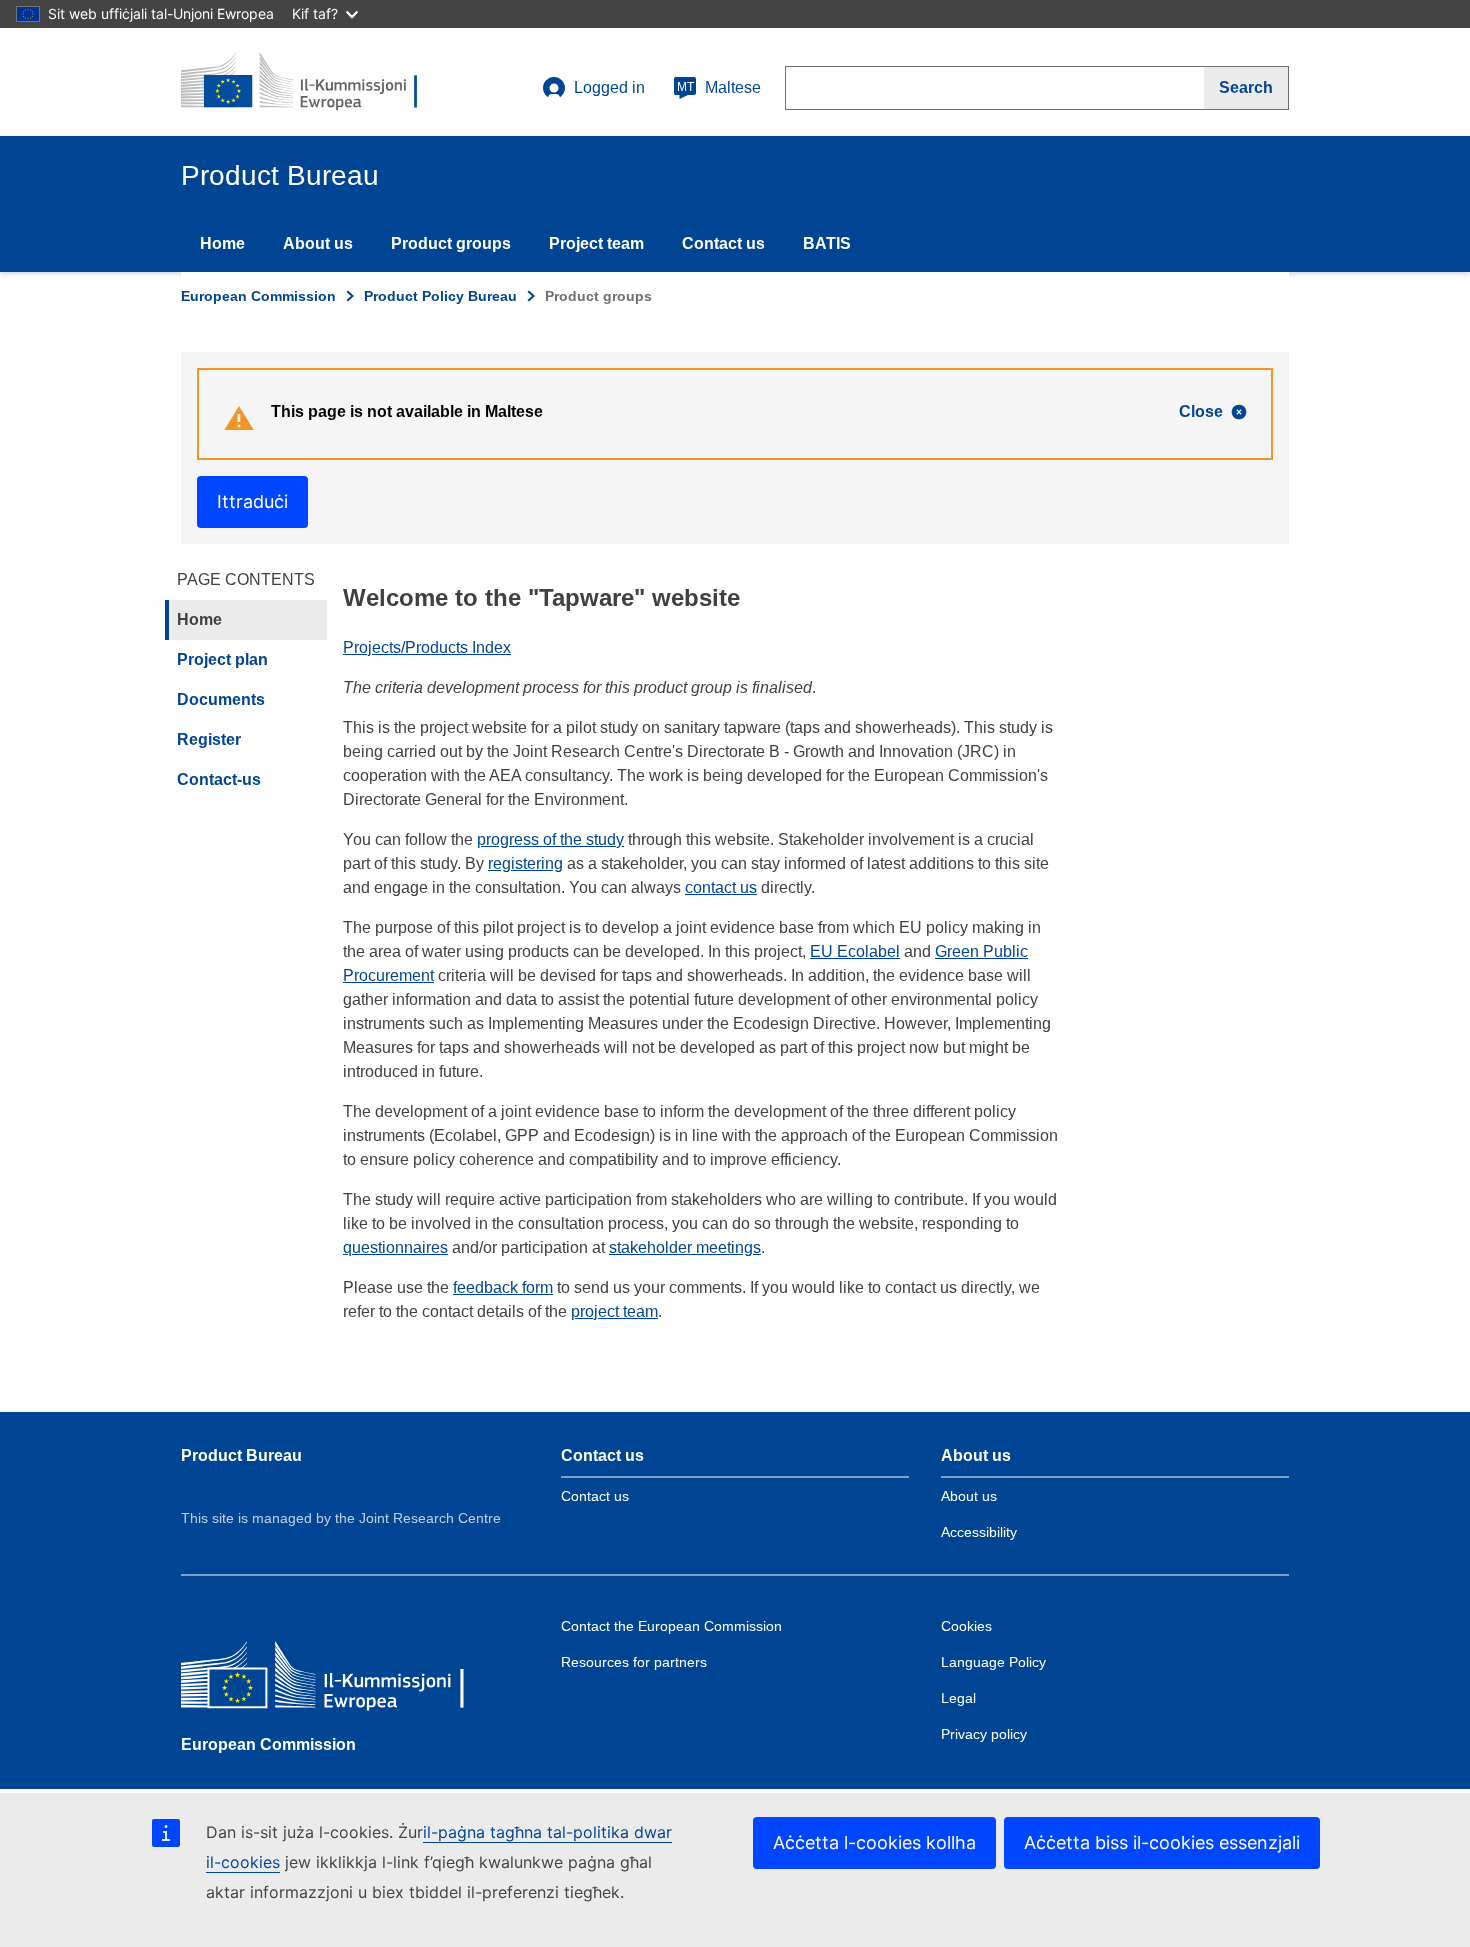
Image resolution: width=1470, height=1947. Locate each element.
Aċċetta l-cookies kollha (874, 1842)
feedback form (503, 1287)
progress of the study (550, 839)
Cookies (966, 1626)
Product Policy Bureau (440, 296)
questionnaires (395, 1247)
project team (614, 1311)
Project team (596, 243)
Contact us (723, 243)
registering (525, 863)
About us (318, 243)
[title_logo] (302, 82)
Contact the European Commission (671, 1626)
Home (222, 243)
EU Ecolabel (855, 951)
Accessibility (979, 1532)
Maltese (719, 87)
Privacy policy (984, 1734)
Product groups (451, 243)
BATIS (827, 243)
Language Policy (993, 1662)
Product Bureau (241, 1455)
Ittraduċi (252, 501)
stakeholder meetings (685, 1247)
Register (209, 739)
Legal (958, 1698)
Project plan (222, 659)
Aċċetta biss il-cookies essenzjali (1162, 1842)
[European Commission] (326, 1678)
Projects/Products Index (427, 647)
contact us (721, 887)
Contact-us (219, 779)
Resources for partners (634, 1662)
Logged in (609, 87)
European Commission (258, 296)
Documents (221, 699)
